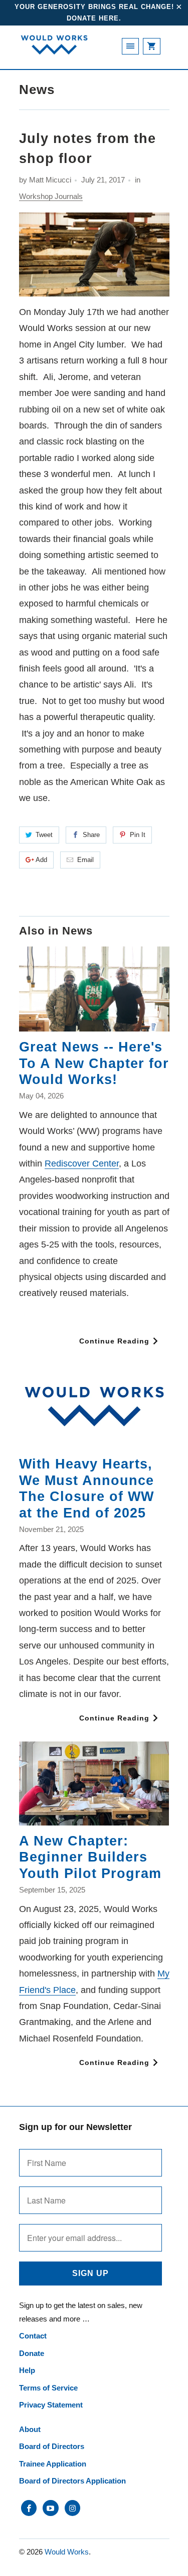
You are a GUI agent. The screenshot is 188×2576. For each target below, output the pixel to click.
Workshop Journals (51, 196)
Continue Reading (116, 1341)
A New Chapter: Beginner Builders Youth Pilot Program (90, 1857)
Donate (32, 2353)
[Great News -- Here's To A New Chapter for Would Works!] (94, 989)
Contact (33, 2336)
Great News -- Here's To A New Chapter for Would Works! (94, 1063)
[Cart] (151, 46)
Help (27, 2370)
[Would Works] (54, 51)
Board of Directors (52, 2446)
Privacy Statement (51, 2405)
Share (91, 835)
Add (41, 860)
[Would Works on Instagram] (72, 2508)
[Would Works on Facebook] (29, 2508)
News (37, 89)
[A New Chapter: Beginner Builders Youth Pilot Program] (94, 1783)
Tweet (44, 835)
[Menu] (130, 46)
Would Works (67, 2552)
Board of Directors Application (72, 2481)
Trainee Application (53, 2464)
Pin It (138, 835)
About (30, 2429)
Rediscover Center (82, 1163)
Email (85, 860)
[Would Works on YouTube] (50, 2508)
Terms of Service (48, 2388)
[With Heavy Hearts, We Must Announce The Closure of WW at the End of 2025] (94, 1407)
